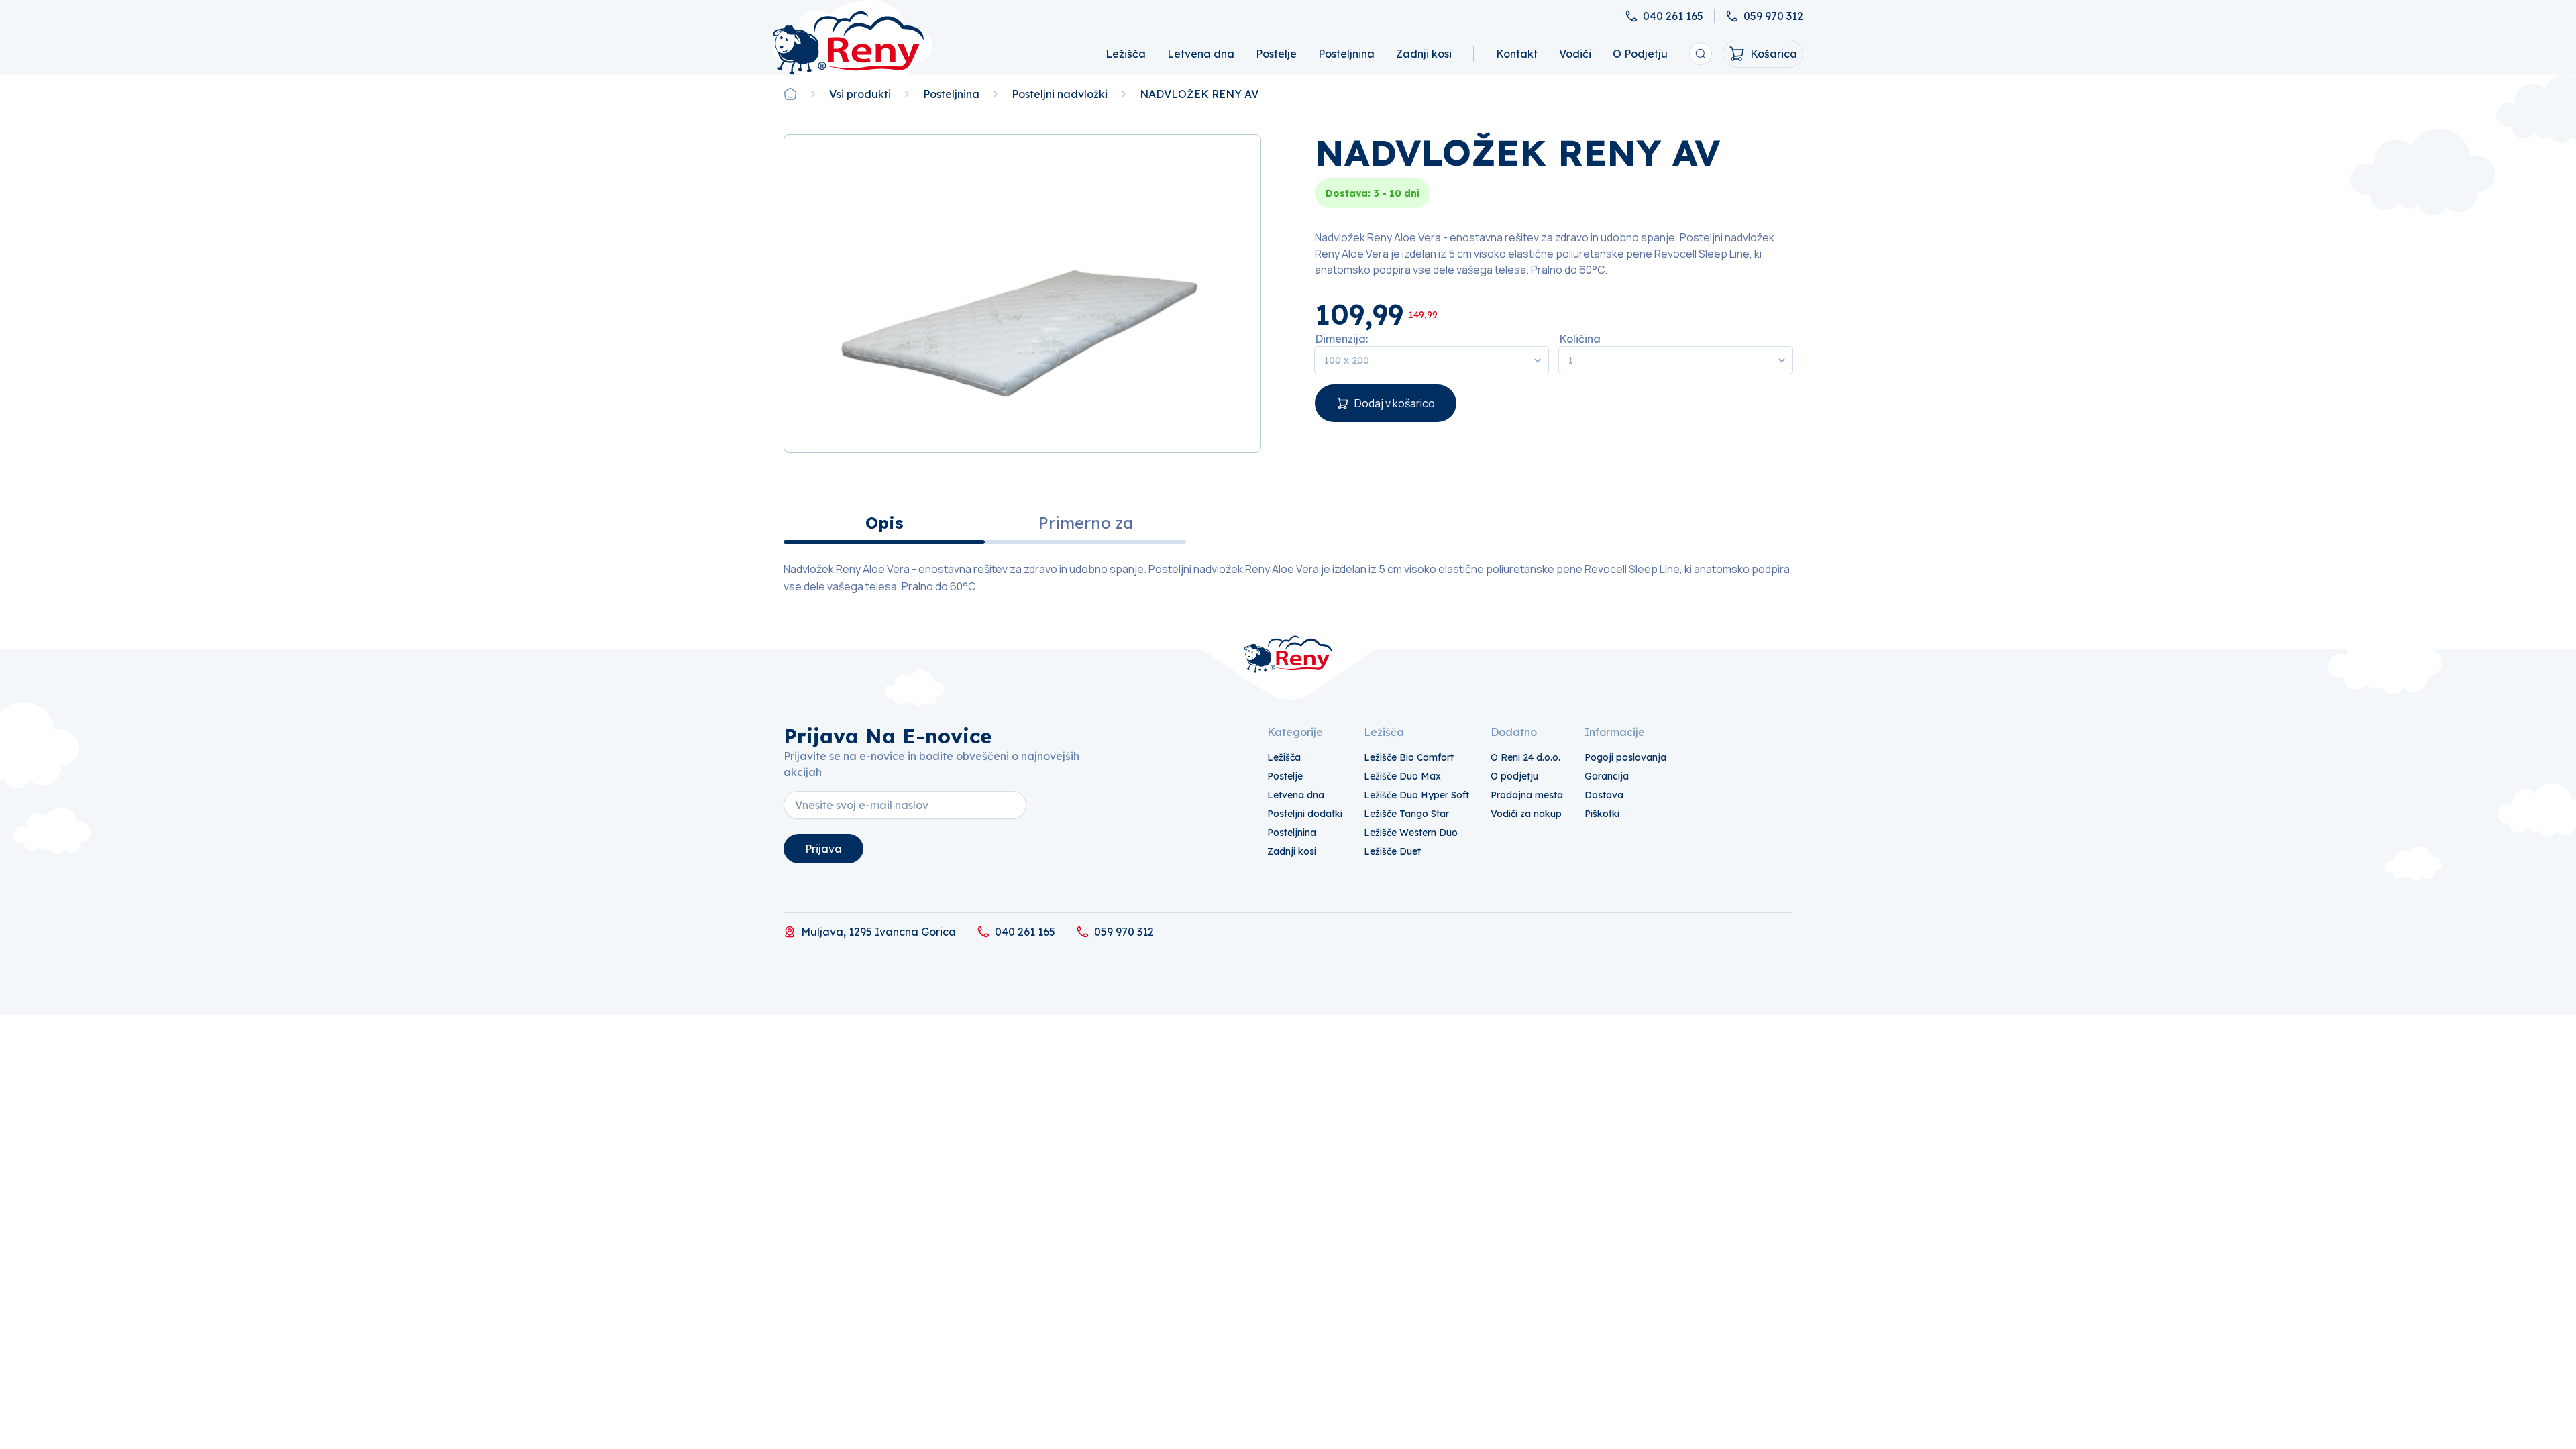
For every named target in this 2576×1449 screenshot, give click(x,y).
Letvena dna (1201, 54)
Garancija (1607, 776)
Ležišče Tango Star (1406, 814)
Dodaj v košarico (1395, 403)
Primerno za (1086, 523)
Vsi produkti (860, 94)
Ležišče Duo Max (1402, 776)
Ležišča (1126, 54)
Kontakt (1517, 54)
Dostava (1604, 795)
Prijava (823, 849)
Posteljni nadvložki (1060, 94)
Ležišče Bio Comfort (1409, 757)
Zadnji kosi (1424, 54)
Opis (884, 523)
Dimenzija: (1341, 339)
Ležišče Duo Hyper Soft (1416, 795)
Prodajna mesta (1527, 795)
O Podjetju (1640, 54)
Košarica (1774, 54)
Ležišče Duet (1392, 851)
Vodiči (1575, 54)
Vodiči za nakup (1526, 814)
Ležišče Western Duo (1411, 833)
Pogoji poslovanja (1625, 757)
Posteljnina (1346, 54)
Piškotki (1602, 814)
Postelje (1276, 54)
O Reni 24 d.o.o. (1525, 757)
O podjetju (1514, 776)
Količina (1580, 339)
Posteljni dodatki (1305, 814)
